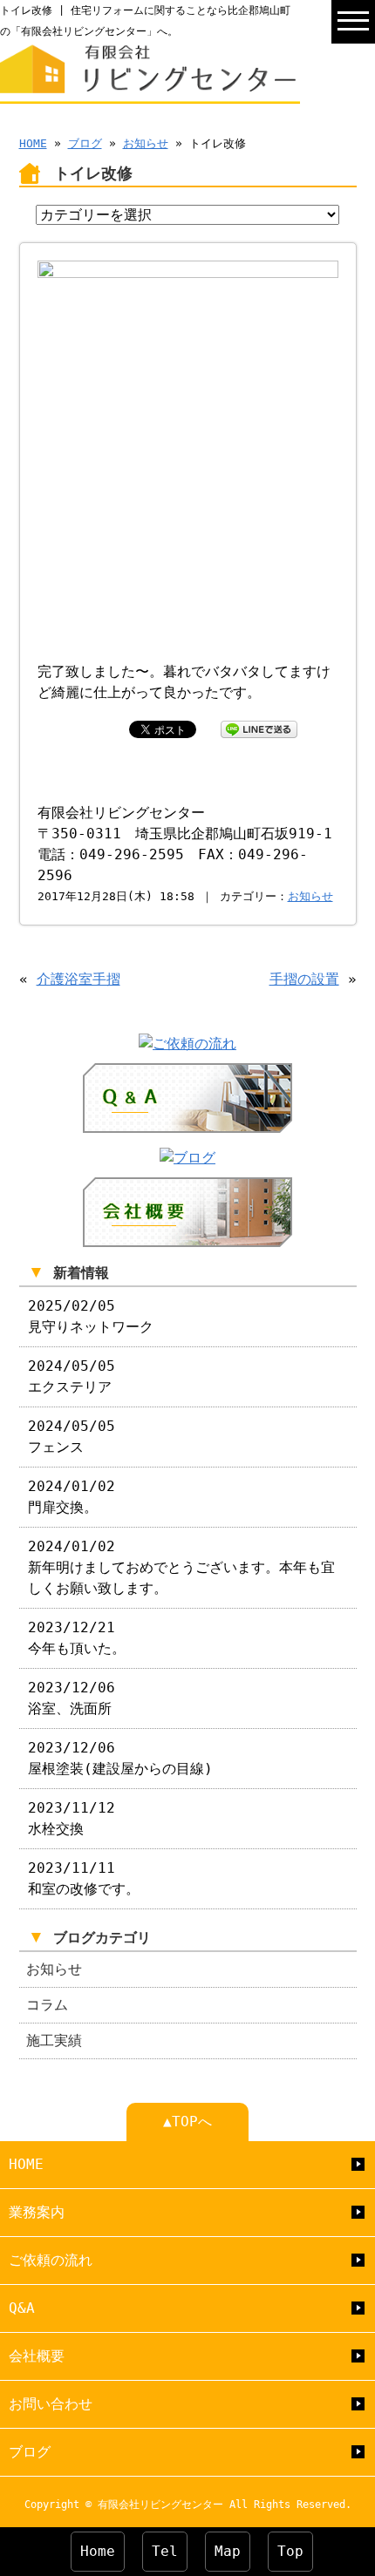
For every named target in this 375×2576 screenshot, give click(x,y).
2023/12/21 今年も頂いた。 (77, 1638)
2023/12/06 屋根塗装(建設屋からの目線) (120, 1758)
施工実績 (54, 2040)
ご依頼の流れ (51, 2260)
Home (98, 2551)
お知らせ (146, 143)
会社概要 (37, 2356)
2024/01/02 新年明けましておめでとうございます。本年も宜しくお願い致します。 (181, 1567)
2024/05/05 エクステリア (72, 1376)
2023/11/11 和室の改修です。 (84, 1878)
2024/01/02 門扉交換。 (72, 1497)
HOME (33, 143)
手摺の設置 (304, 979)
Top (290, 2551)
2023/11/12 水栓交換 (72, 1818)
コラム (47, 2005)
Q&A (22, 2308)
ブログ (85, 143)
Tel (165, 2551)
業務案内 (37, 2212)
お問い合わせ (51, 2404)
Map (228, 2551)
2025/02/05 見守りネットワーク (91, 1316)
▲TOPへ (187, 2122)
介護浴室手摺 (78, 979)
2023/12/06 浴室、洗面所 (72, 1698)
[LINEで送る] (259, 728)
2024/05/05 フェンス (72, 1437)
